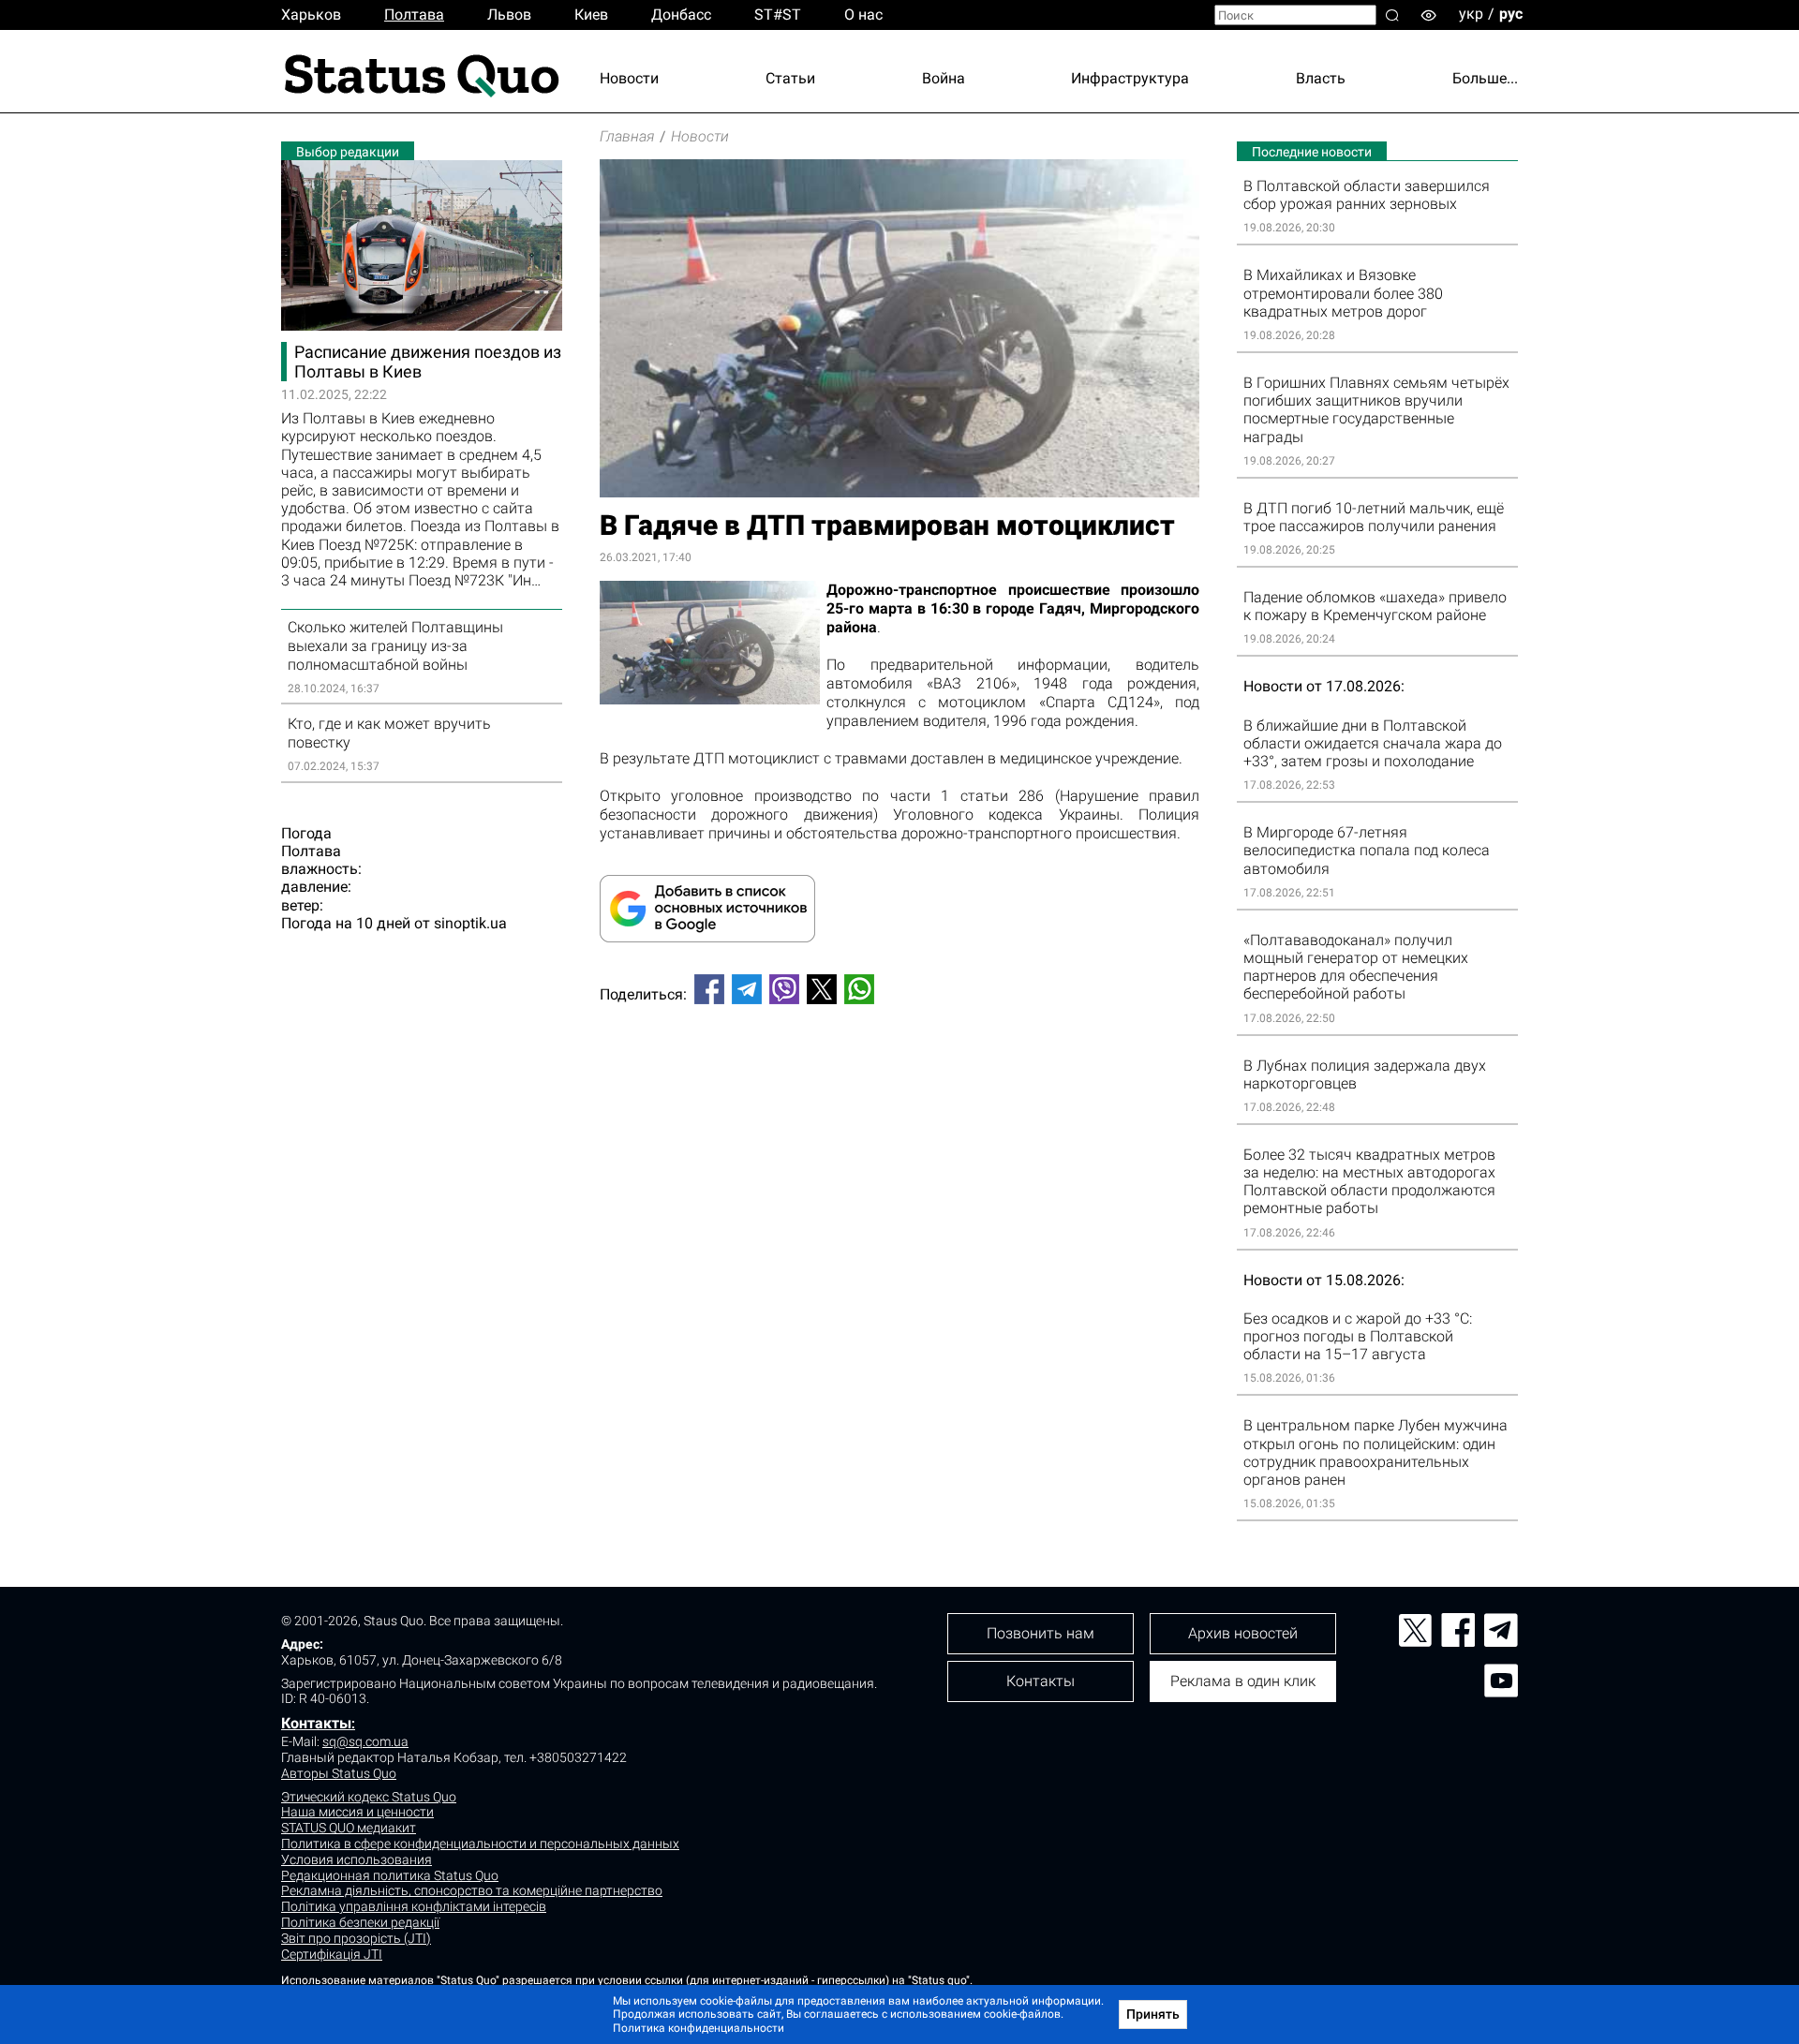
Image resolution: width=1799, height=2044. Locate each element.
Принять (1153, 2014)
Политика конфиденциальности (699, 2028)
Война (944, 78)
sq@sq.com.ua (365, 1741)
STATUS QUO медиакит (349, 1828)
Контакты (316, 1723)
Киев (591, 15)
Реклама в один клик (1243, 1681)
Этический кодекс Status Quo (369, 1797)
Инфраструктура (1130, 78)
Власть (1321, 78)
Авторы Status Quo (339, 1773)
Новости (629, 78)
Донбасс (681, 15)
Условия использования (357, 1859)
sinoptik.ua (470, 923)
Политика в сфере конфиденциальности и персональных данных (480, 1844)
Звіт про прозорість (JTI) (356, 1938)
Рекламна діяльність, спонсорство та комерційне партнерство (472, 1890)
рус (1511, 14)
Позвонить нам (1041, 1633)
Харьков (311, 15)
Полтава (414, 15)
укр (1471, 14)
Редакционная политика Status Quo (390, 1875)
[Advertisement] (899, 1081)
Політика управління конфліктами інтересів (414, 1906)
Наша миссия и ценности (357, 1812)
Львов (509, 15)
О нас (863, 15)
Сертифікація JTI (332, 1954)
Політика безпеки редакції (360, 1922)
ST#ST (778, 15)
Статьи (790, 78)
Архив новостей (1243, 1633)
